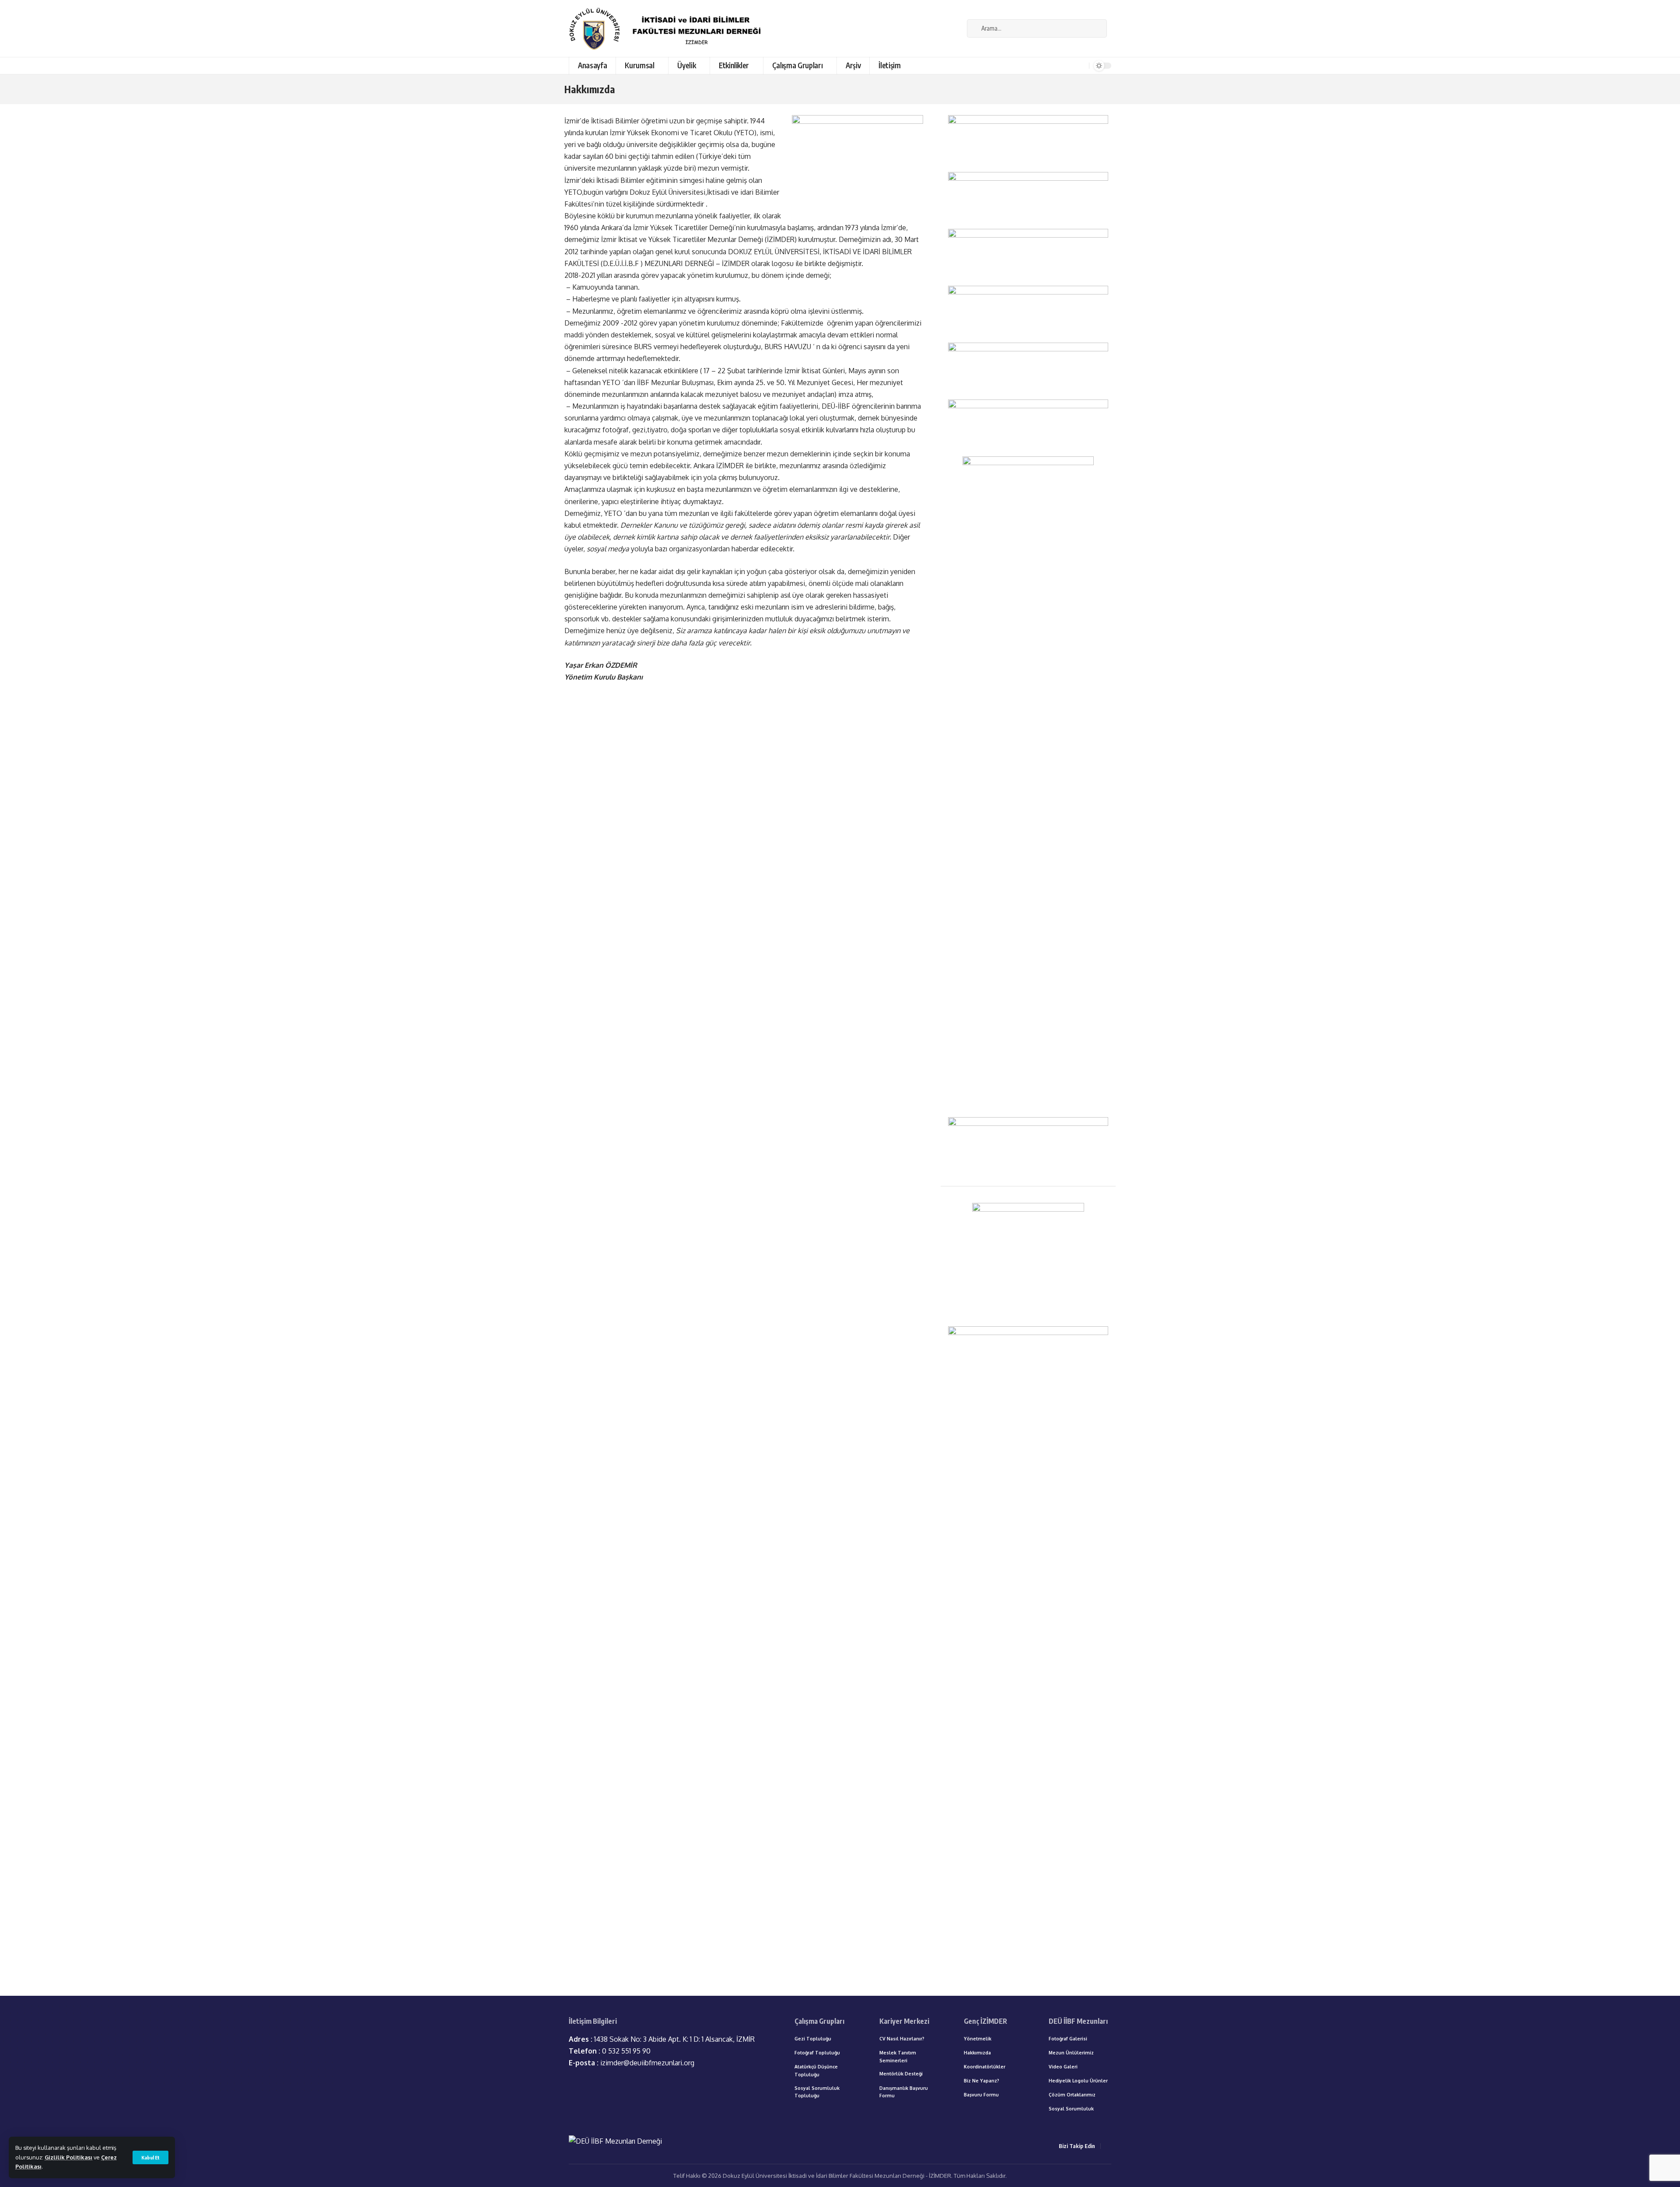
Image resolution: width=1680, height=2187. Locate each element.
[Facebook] (955, 28)
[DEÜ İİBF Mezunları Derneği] (668, 28)
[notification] (1081, 66)
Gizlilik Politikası (68, 2157)
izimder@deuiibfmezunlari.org (632, 2063)
